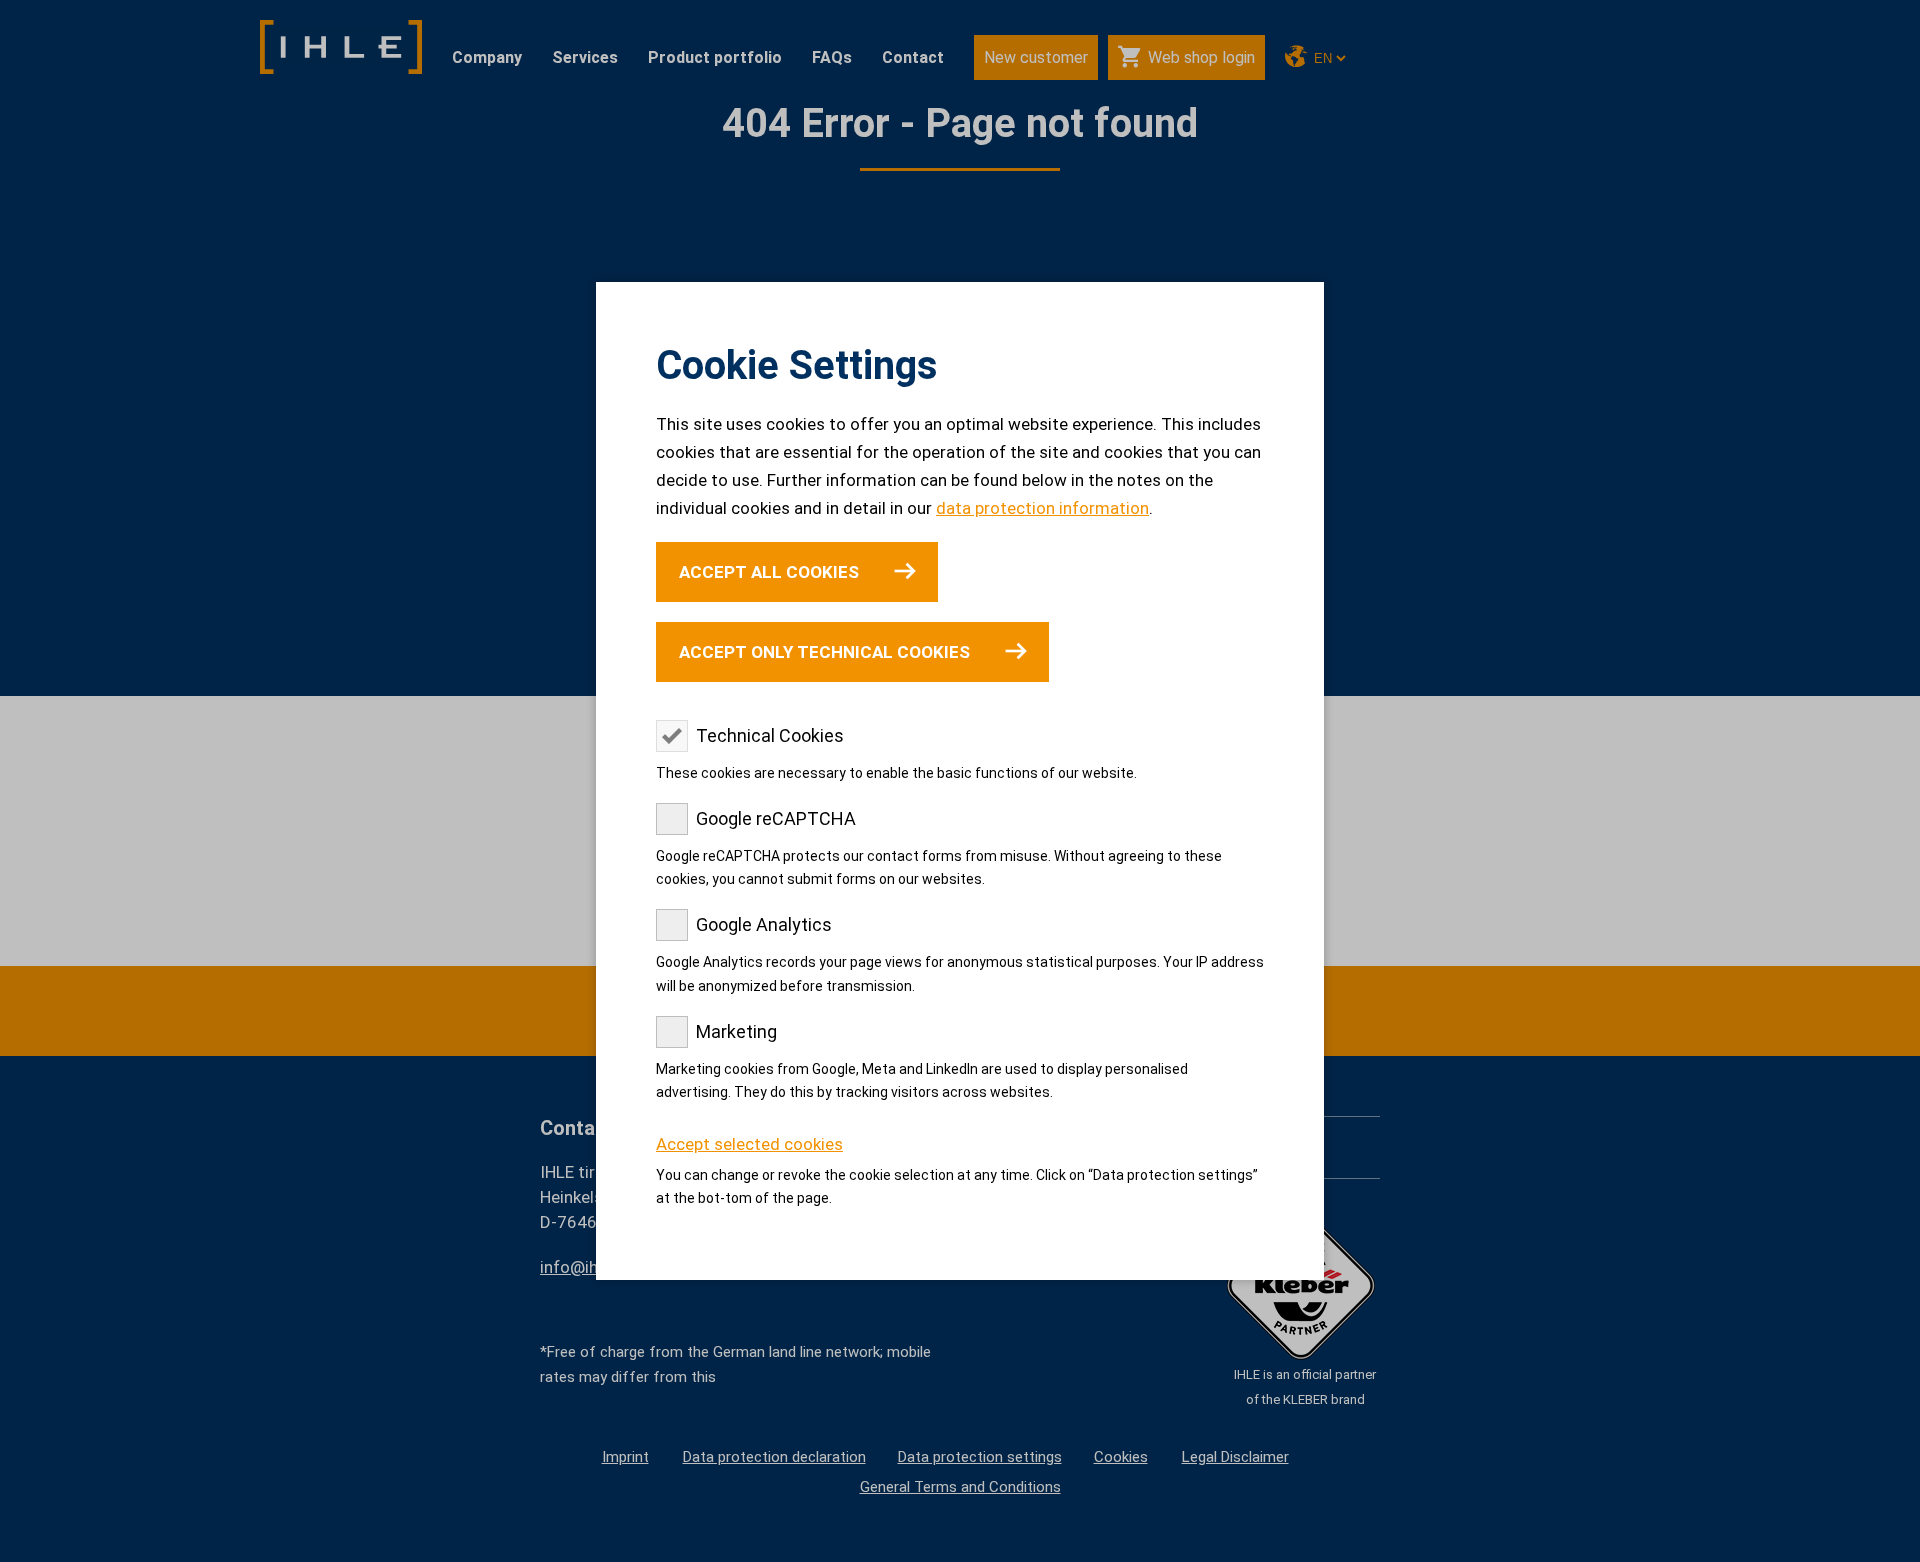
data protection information (1042, 508)
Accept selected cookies (749, 1144)
